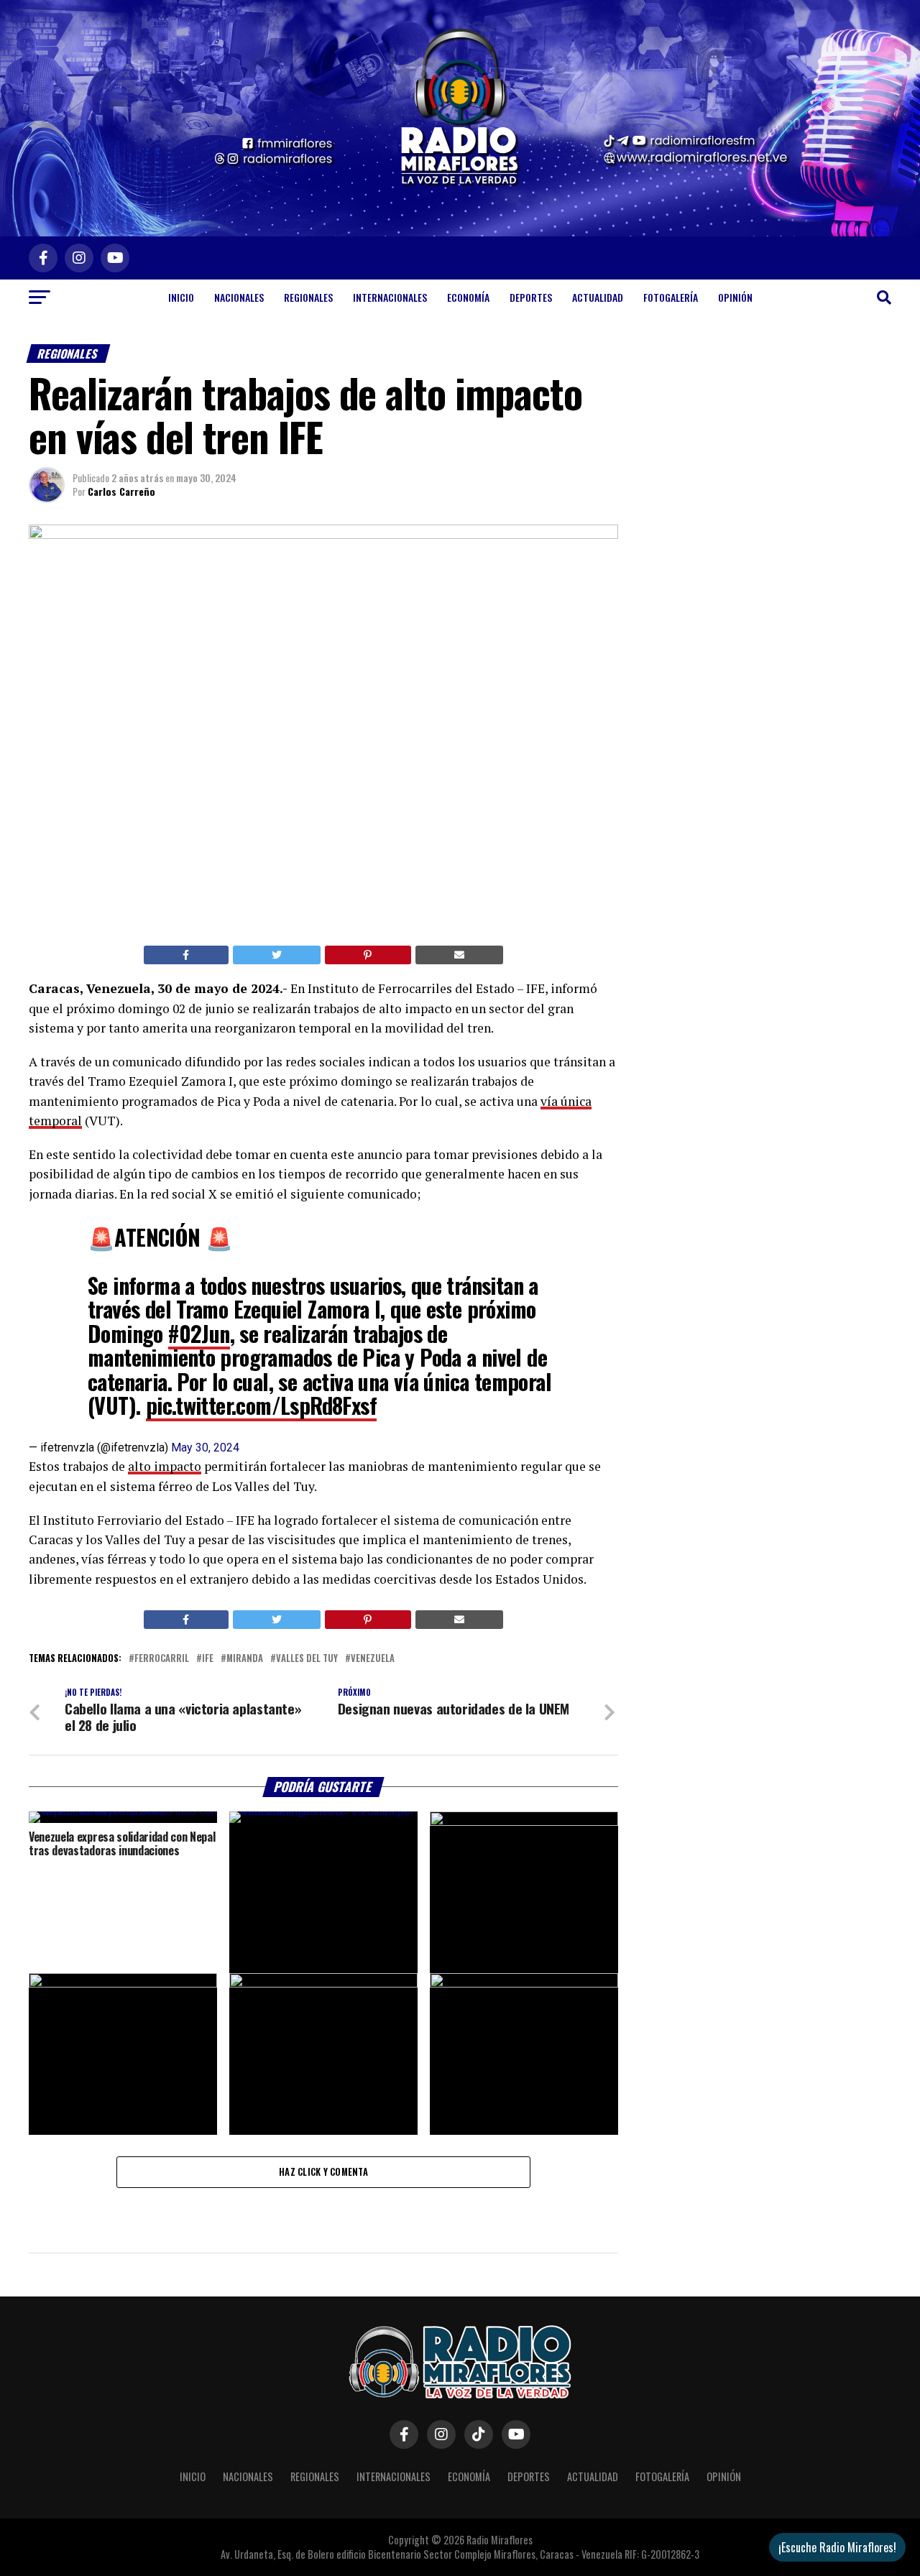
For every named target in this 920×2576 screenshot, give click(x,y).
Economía (468, 297)
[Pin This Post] (368, 955)
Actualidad (598, 297)
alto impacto (165, 1466)
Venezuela (373, 1659)
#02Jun (199, 1333)
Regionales (308, 297)
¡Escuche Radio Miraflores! (837, 2547)
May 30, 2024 (205, 1448)
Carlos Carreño (121, 491)
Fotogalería (671, 297)
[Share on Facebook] (186, 955)
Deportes (531, 297)
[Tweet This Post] (277, 955)
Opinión (735, 297)
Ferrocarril (162, 1659)
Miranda (245, 1659)
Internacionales (390, 297)
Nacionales (239, 297)
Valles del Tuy (307, 1659)
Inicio (181, 297)
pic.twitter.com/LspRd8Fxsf (261, 1405)
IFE (208, 1659)
